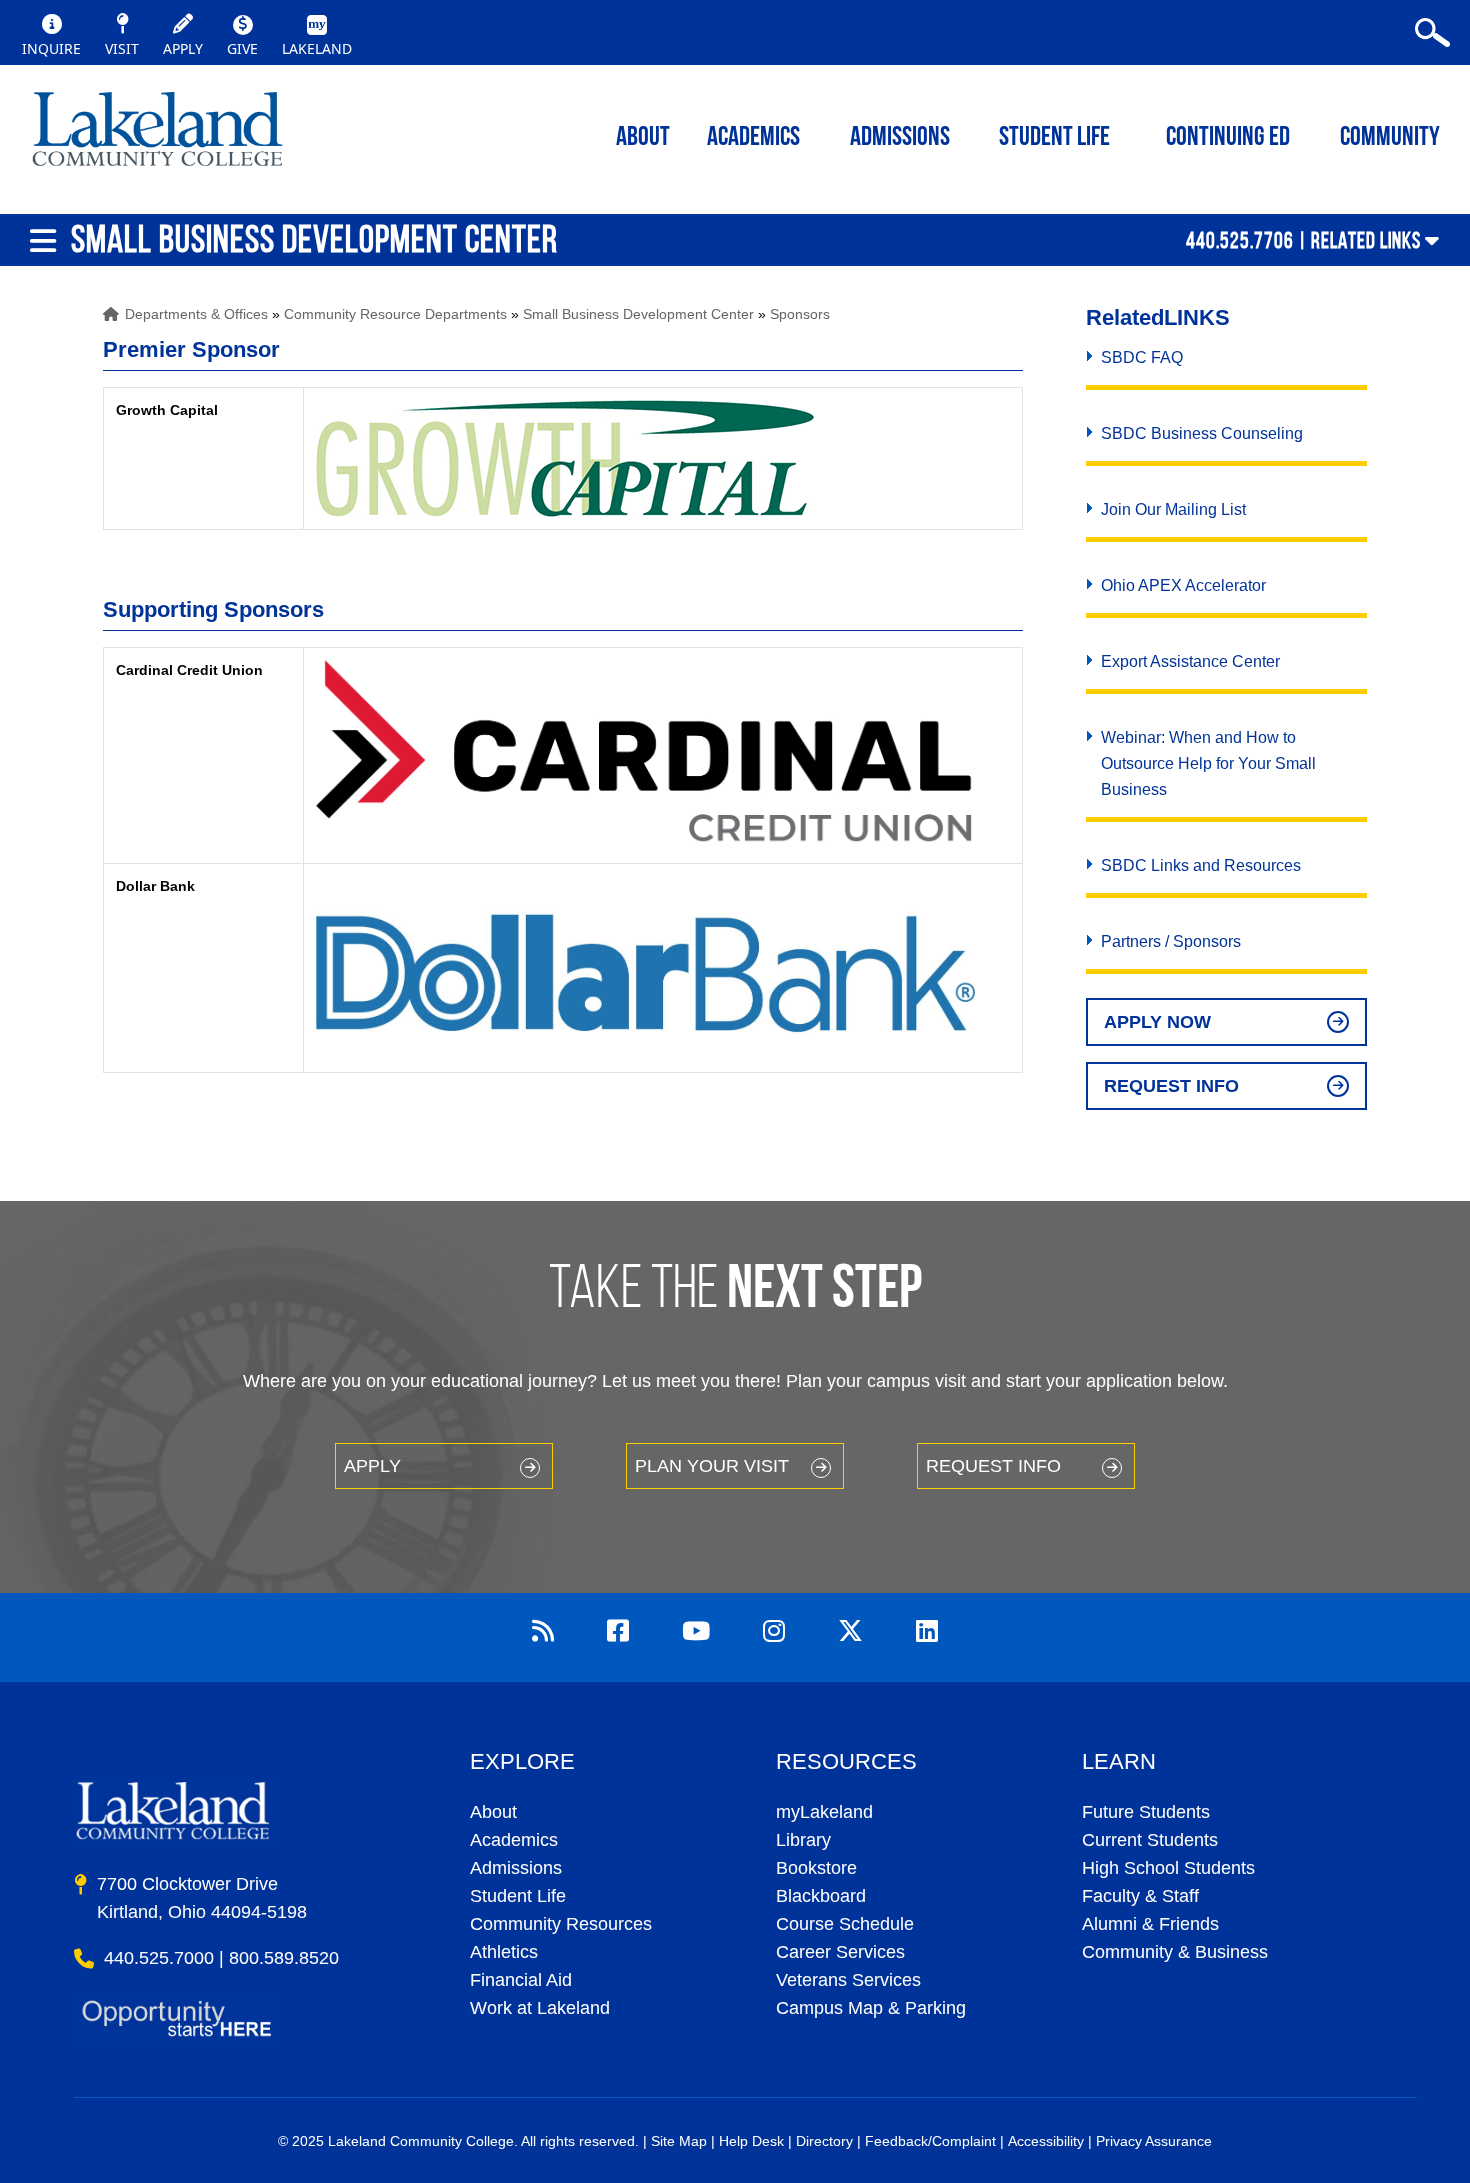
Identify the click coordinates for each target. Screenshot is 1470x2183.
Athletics (504, 1952)
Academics (514, 1840)
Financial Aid (521, 1980)
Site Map (679, 2141)
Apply (372, 1466)
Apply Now (1157, 1022)
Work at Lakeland (540, 2008)
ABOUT (643, 138)
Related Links (1366, 240)
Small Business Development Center (638, 314)
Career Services (840, 1952)
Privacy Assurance (1154, 2141)
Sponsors (800, 314)
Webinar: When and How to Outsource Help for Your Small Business (1208, 763)
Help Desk (751, 2141)
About (493, 1812)
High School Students (1168, 1868)
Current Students (1150, 1840)
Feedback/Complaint (930, 2141)
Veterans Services (848, 1980)
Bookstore (816, 1868)
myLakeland (157, 135)
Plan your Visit (712, 1466)
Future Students (1146, 1812)
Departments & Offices (196, 314)
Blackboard (821, 1896)
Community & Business (1175, 1952)
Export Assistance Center (1190, 661)
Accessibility (1046, 2141)
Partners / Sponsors (1171, 941)
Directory (824, 2141)
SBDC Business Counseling (1202, 433)
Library (803, 1840)
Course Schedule (845, 1924)
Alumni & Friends (1150, 1924)
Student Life (1054, 138)
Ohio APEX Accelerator (1183, 585)
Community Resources (561, 1924)
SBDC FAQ (1142, 357)
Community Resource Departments (395, 314)
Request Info (1171, 1086)
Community (1390, 138)
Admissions (900, 138)
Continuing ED (1228, 138)
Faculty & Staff (1140, 1896)
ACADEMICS (753, 138)
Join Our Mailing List (1173, 509)
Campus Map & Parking (871, 2008)
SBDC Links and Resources (1201, 865)
